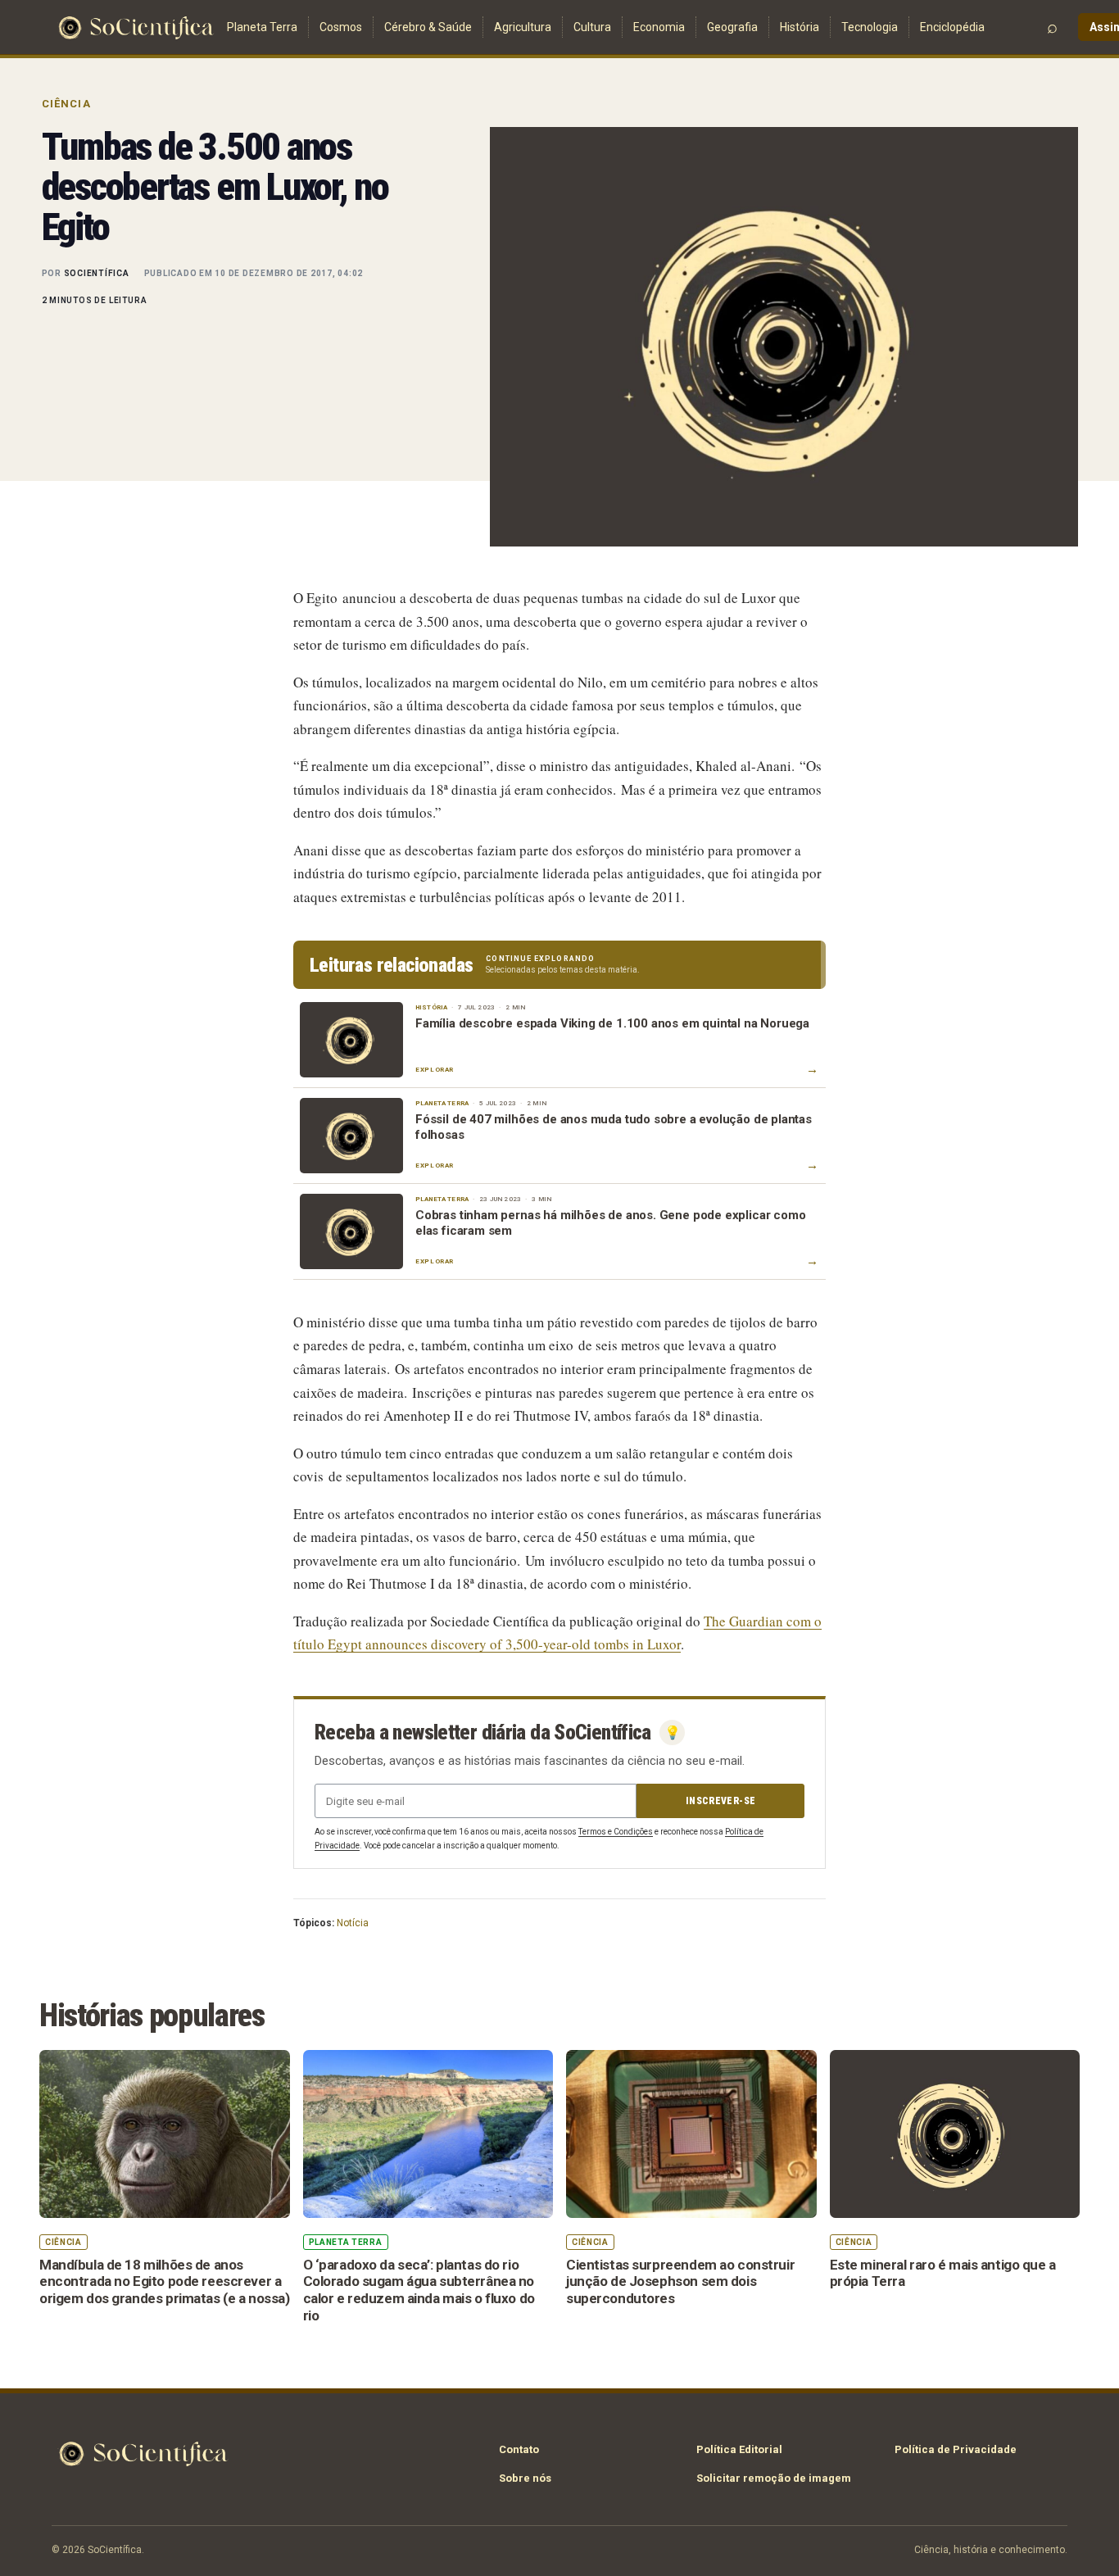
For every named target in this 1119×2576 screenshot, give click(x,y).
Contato (519, 2449)
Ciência (66, 104)
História (800, 27)
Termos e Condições (616, 1832)
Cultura (592, 27)
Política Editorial (739, 2449)
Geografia (732, 27)
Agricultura (523, 27)
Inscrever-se (720, 1801)
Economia (659, 27)
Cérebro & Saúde (428, 27)
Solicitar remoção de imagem (774, 2478)
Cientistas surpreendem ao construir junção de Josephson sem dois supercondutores (680, 2281)
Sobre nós (525, 2478)
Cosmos (341, 27)
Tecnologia (870, 27)
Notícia (353, 1923)
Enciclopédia (952, 27)
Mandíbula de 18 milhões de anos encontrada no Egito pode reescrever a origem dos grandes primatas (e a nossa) (164, 2281)
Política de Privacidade (956, 2449)
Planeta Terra (262, 27)
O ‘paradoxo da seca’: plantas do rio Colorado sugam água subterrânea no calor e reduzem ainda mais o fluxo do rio (419, 2290)
